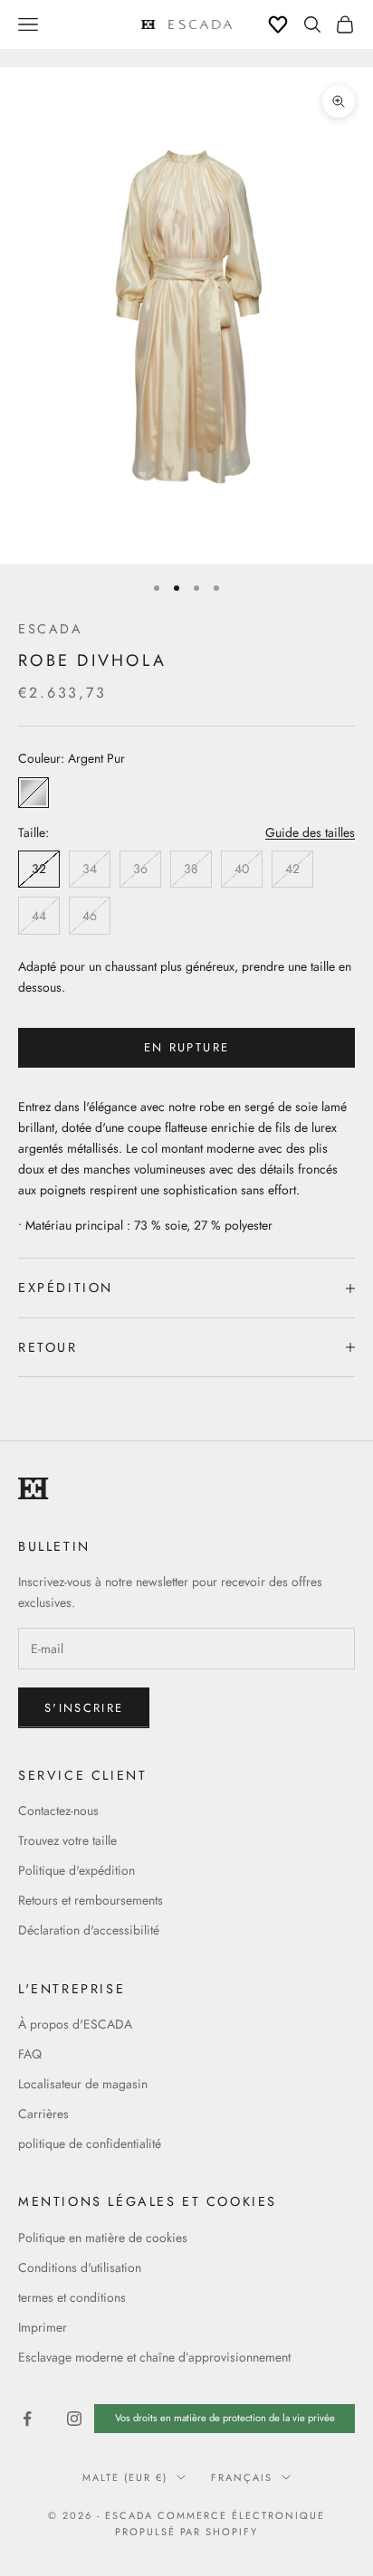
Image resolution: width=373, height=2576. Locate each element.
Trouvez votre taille (67, 1840)
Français (242, 2477)
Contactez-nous (58, 1811)
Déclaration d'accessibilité (89, 1930)
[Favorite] (278, 24)
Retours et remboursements (91, 1900)
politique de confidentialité (90, 2143)
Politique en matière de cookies (103, 2238)
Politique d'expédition (77, 1870)
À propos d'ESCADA (75, 2024)
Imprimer (43, 2327)
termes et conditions (72, 2297)
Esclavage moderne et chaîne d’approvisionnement (154, 2357)
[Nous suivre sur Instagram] (74, 2419)
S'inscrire (84, 1708)
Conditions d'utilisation (80, 2267)
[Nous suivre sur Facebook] (27, 2419)
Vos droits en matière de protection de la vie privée (225, 2418)
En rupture (186, 1047)
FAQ (30, 2054)
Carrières (43, 2114)
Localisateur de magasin (83, 2084)
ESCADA (51, 629)
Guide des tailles (310, 832)
